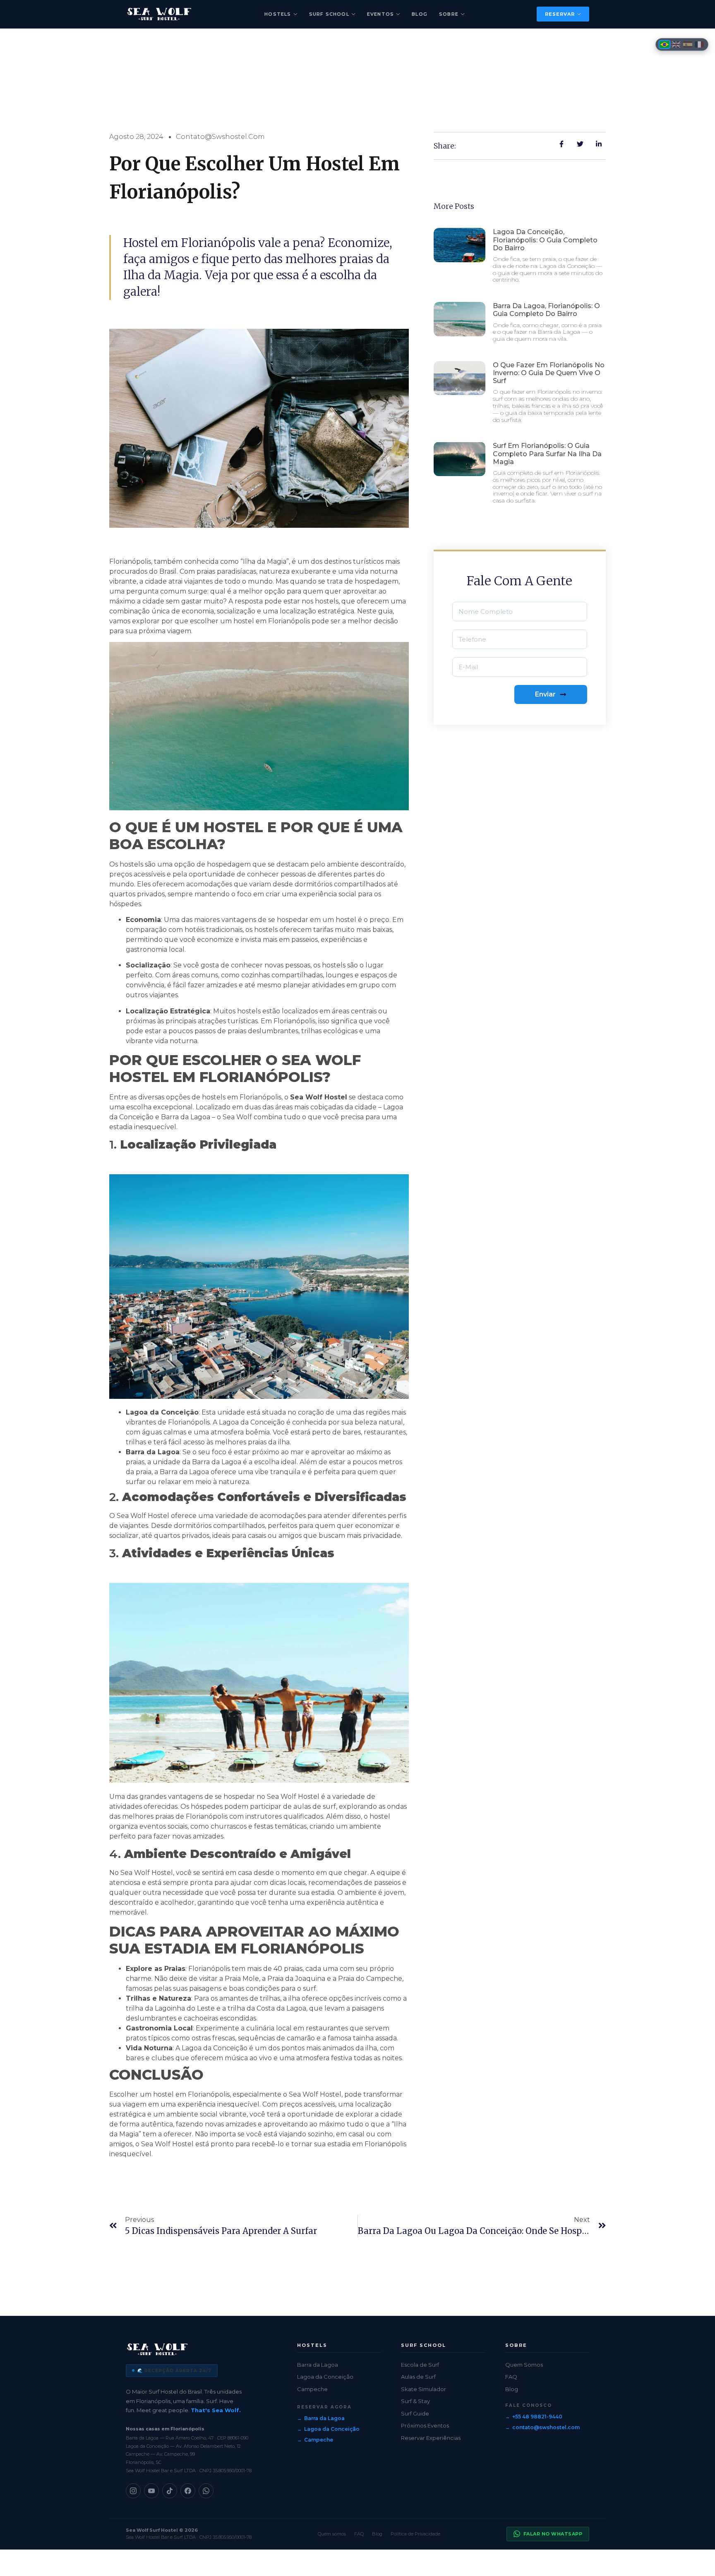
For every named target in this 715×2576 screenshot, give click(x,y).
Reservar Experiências (431, 2438)
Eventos (380, 14)
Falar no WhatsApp (553, 2534)
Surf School (329, 14)
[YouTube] (151, 2491)
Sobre (449, 14)
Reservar (560, 14)
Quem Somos (524, 2365)
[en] (676, 44)
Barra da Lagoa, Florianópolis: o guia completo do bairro (546, 310)
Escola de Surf (420, 2365)
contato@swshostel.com (546, 2427)
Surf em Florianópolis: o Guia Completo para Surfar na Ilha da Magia (547, 454)
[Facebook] (188, 2491)
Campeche (312, 2389)
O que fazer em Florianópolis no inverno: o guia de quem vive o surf (549, 373)
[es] (688, 44)
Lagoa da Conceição (325, 2377)
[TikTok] (170, 2491)
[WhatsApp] (206, 2491)
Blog (420, 14)
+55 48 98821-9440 (537, 2417)
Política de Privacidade (415, 2534)
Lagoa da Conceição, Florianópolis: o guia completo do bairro (545, 240)
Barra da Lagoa (318, 2365)
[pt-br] (665, 44)
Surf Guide (415, 2413)
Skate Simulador (423, 2389)
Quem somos (332, 2534)
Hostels (278, 14)
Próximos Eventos (425, 2425)
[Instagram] (133, 2491)
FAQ (511, 2377)
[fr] (699, 44)
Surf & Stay (415, 2401)
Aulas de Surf (418, 2377)
